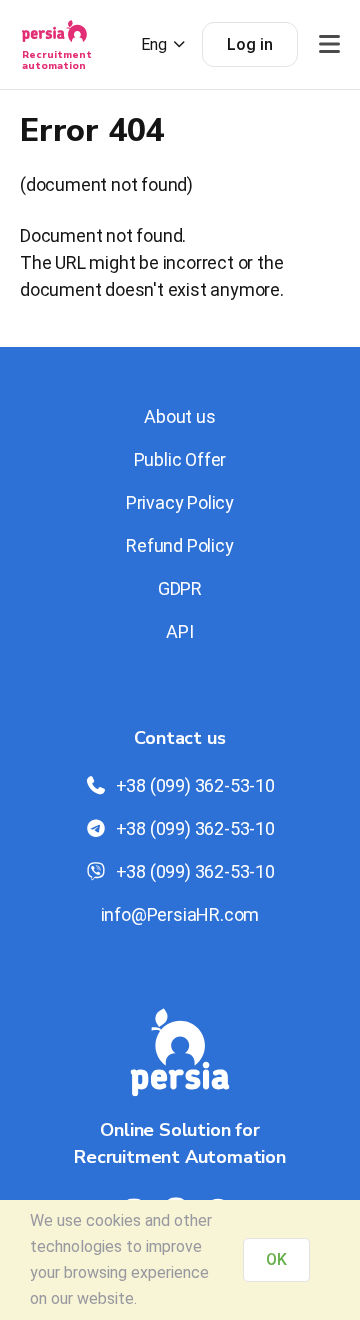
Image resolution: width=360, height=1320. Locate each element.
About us (179, 416)
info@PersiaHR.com (180, 914)
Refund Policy (179, 545)
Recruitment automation (57, 60)
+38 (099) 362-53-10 (195, 785)
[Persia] (54, 37)
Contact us (179, 738)
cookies (113, 1220)
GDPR (180, 588)
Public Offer (180, 459)
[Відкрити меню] (329, 44)
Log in (250, 44)
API (179, 631)
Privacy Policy (180, 502)
